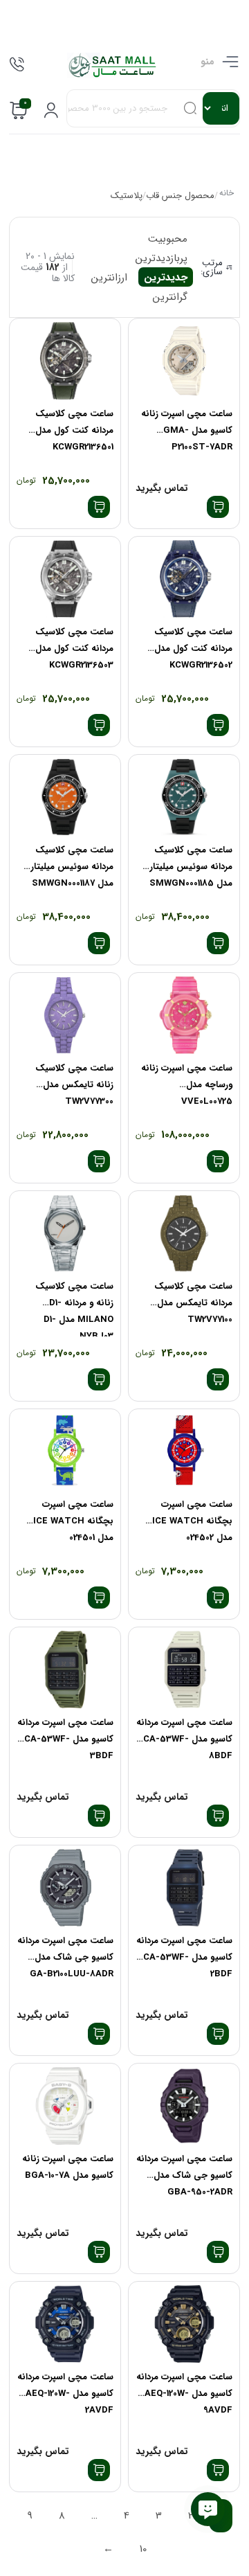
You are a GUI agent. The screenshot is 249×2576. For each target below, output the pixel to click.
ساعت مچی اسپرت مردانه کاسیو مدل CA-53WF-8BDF (184, 1739)
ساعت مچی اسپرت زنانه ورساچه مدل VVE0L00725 (187, 1085)
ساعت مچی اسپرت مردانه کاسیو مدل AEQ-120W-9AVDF (184, 2394)
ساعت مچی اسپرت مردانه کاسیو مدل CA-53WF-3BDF (65, 1739)
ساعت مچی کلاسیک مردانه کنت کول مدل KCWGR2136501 (74, 430)
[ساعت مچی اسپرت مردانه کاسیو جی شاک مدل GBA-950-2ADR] (184, 2106)
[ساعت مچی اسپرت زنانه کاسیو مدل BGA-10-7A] (65, 2106)
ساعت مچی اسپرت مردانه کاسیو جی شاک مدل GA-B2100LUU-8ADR (65, 1957)
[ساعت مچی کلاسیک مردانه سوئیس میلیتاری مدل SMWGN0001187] (65, 797)
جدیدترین (166, 278)
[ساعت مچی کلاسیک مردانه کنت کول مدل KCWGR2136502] (184, 579)
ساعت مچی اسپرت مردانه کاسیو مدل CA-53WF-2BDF (184, 1957)
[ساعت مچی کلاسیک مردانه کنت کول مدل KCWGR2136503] (65, 579)
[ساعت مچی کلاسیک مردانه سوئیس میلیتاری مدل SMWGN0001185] (184, 797)
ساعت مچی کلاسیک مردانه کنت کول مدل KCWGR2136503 (74, 649)
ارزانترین (109, 278)
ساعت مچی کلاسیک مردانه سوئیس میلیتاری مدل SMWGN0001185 (187, 867)
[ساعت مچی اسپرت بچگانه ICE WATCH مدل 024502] (184, 1452)
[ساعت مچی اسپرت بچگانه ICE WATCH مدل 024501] (65, 1452)
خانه (226, 194)
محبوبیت (168, 239)
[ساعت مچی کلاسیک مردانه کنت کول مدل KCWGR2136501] (65, 361)
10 (143, 2549)
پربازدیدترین (162, 258)
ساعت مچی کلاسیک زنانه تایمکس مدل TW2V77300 (74, 1085)
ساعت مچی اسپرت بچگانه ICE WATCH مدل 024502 (192, 1521)
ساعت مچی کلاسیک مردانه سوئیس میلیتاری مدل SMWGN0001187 (68, 867)
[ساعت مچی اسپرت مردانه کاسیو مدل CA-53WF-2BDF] (184, 1888)
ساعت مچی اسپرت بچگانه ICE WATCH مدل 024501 (73, 1521)
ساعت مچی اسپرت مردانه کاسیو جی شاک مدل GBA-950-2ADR (184, 2175)
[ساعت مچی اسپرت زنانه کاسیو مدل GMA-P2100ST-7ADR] (184, 361)
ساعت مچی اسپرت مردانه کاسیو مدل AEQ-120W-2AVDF (65, 2394)
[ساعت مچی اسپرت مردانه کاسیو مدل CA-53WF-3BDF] (65, 1670)
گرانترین (170, 297)
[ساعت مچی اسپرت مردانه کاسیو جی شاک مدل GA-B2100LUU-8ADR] (65, 1888)
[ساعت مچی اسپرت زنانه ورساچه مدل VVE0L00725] (184, 1016)
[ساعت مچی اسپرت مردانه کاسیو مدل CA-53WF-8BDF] (184, 1670)
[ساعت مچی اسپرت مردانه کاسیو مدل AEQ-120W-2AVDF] (65, 2324)
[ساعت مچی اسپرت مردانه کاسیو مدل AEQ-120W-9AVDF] (184, 2324)
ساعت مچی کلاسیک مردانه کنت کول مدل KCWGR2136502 (193, 649)
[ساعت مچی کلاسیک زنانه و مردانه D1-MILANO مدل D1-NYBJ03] (65, 1234)
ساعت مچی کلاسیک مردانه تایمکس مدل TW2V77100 (193, 1303)
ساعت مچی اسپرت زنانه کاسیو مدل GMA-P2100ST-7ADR (187, 430)
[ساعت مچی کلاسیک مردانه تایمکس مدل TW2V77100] (184, 1234)
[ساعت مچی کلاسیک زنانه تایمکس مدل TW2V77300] (65, 1016)
